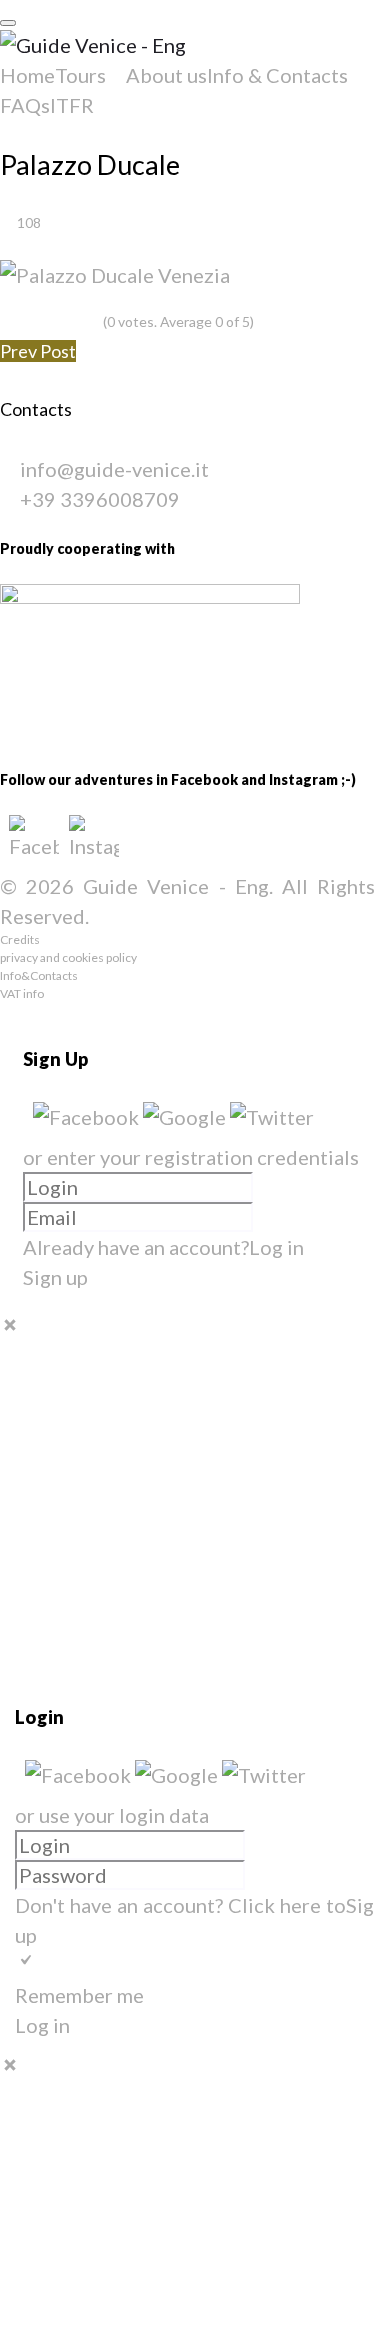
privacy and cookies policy (68, 957)
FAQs (25, 105)
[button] (88, 1117)
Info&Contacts (39, 975)
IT (59, 105)
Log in (276, 1247)
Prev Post (38, 351)
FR (81, 105)
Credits (20, 939)
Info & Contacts (277, 75)
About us (166, 75)
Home (27, 75)
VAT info (22, 993)
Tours (80, 75)
